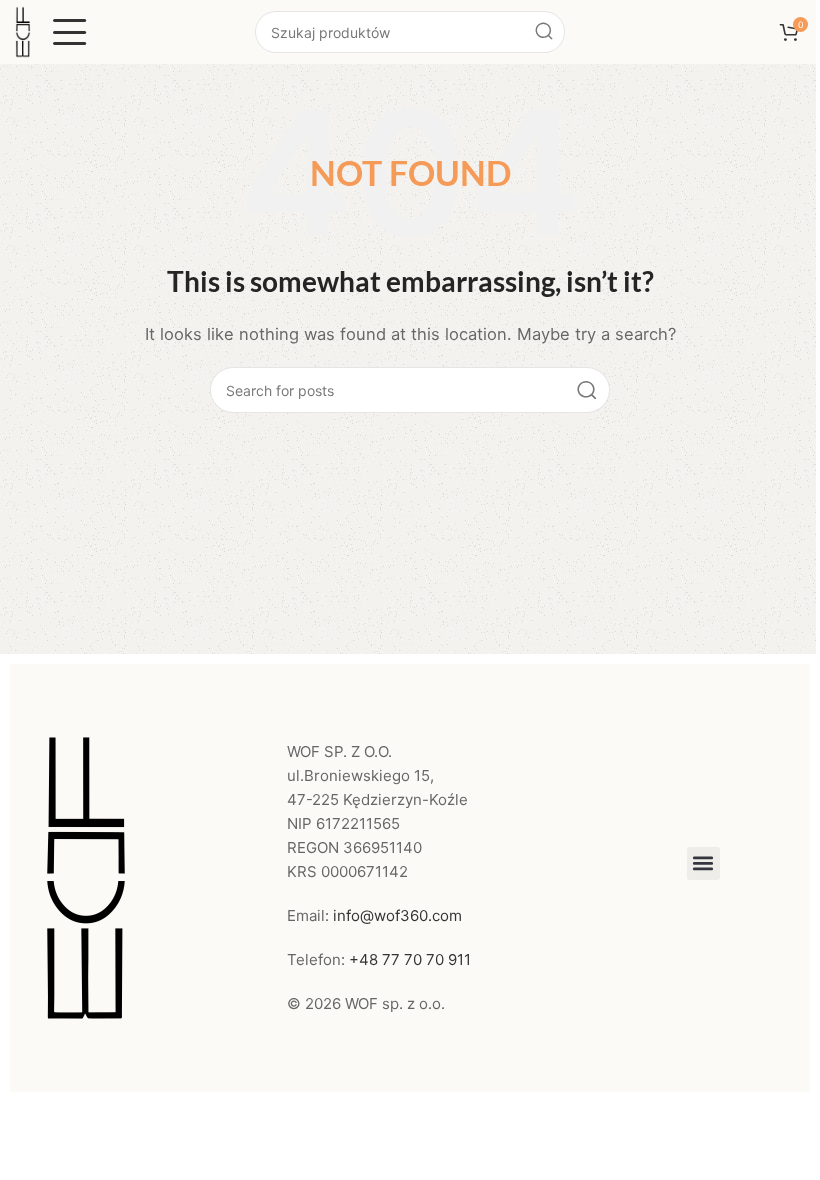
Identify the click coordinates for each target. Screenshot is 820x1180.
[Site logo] (23, 30)
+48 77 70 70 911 (410, 959)
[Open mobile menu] (70, 32)
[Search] (544, 32)
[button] (703, 863)
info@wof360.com (397, 915)
